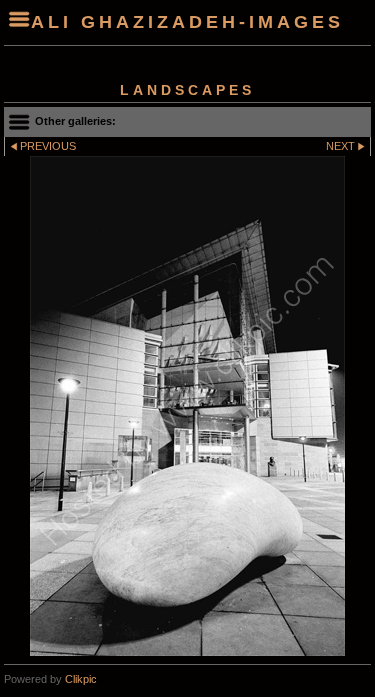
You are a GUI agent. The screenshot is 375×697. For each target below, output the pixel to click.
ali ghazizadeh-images (187, 22)
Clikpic (81, 679)
